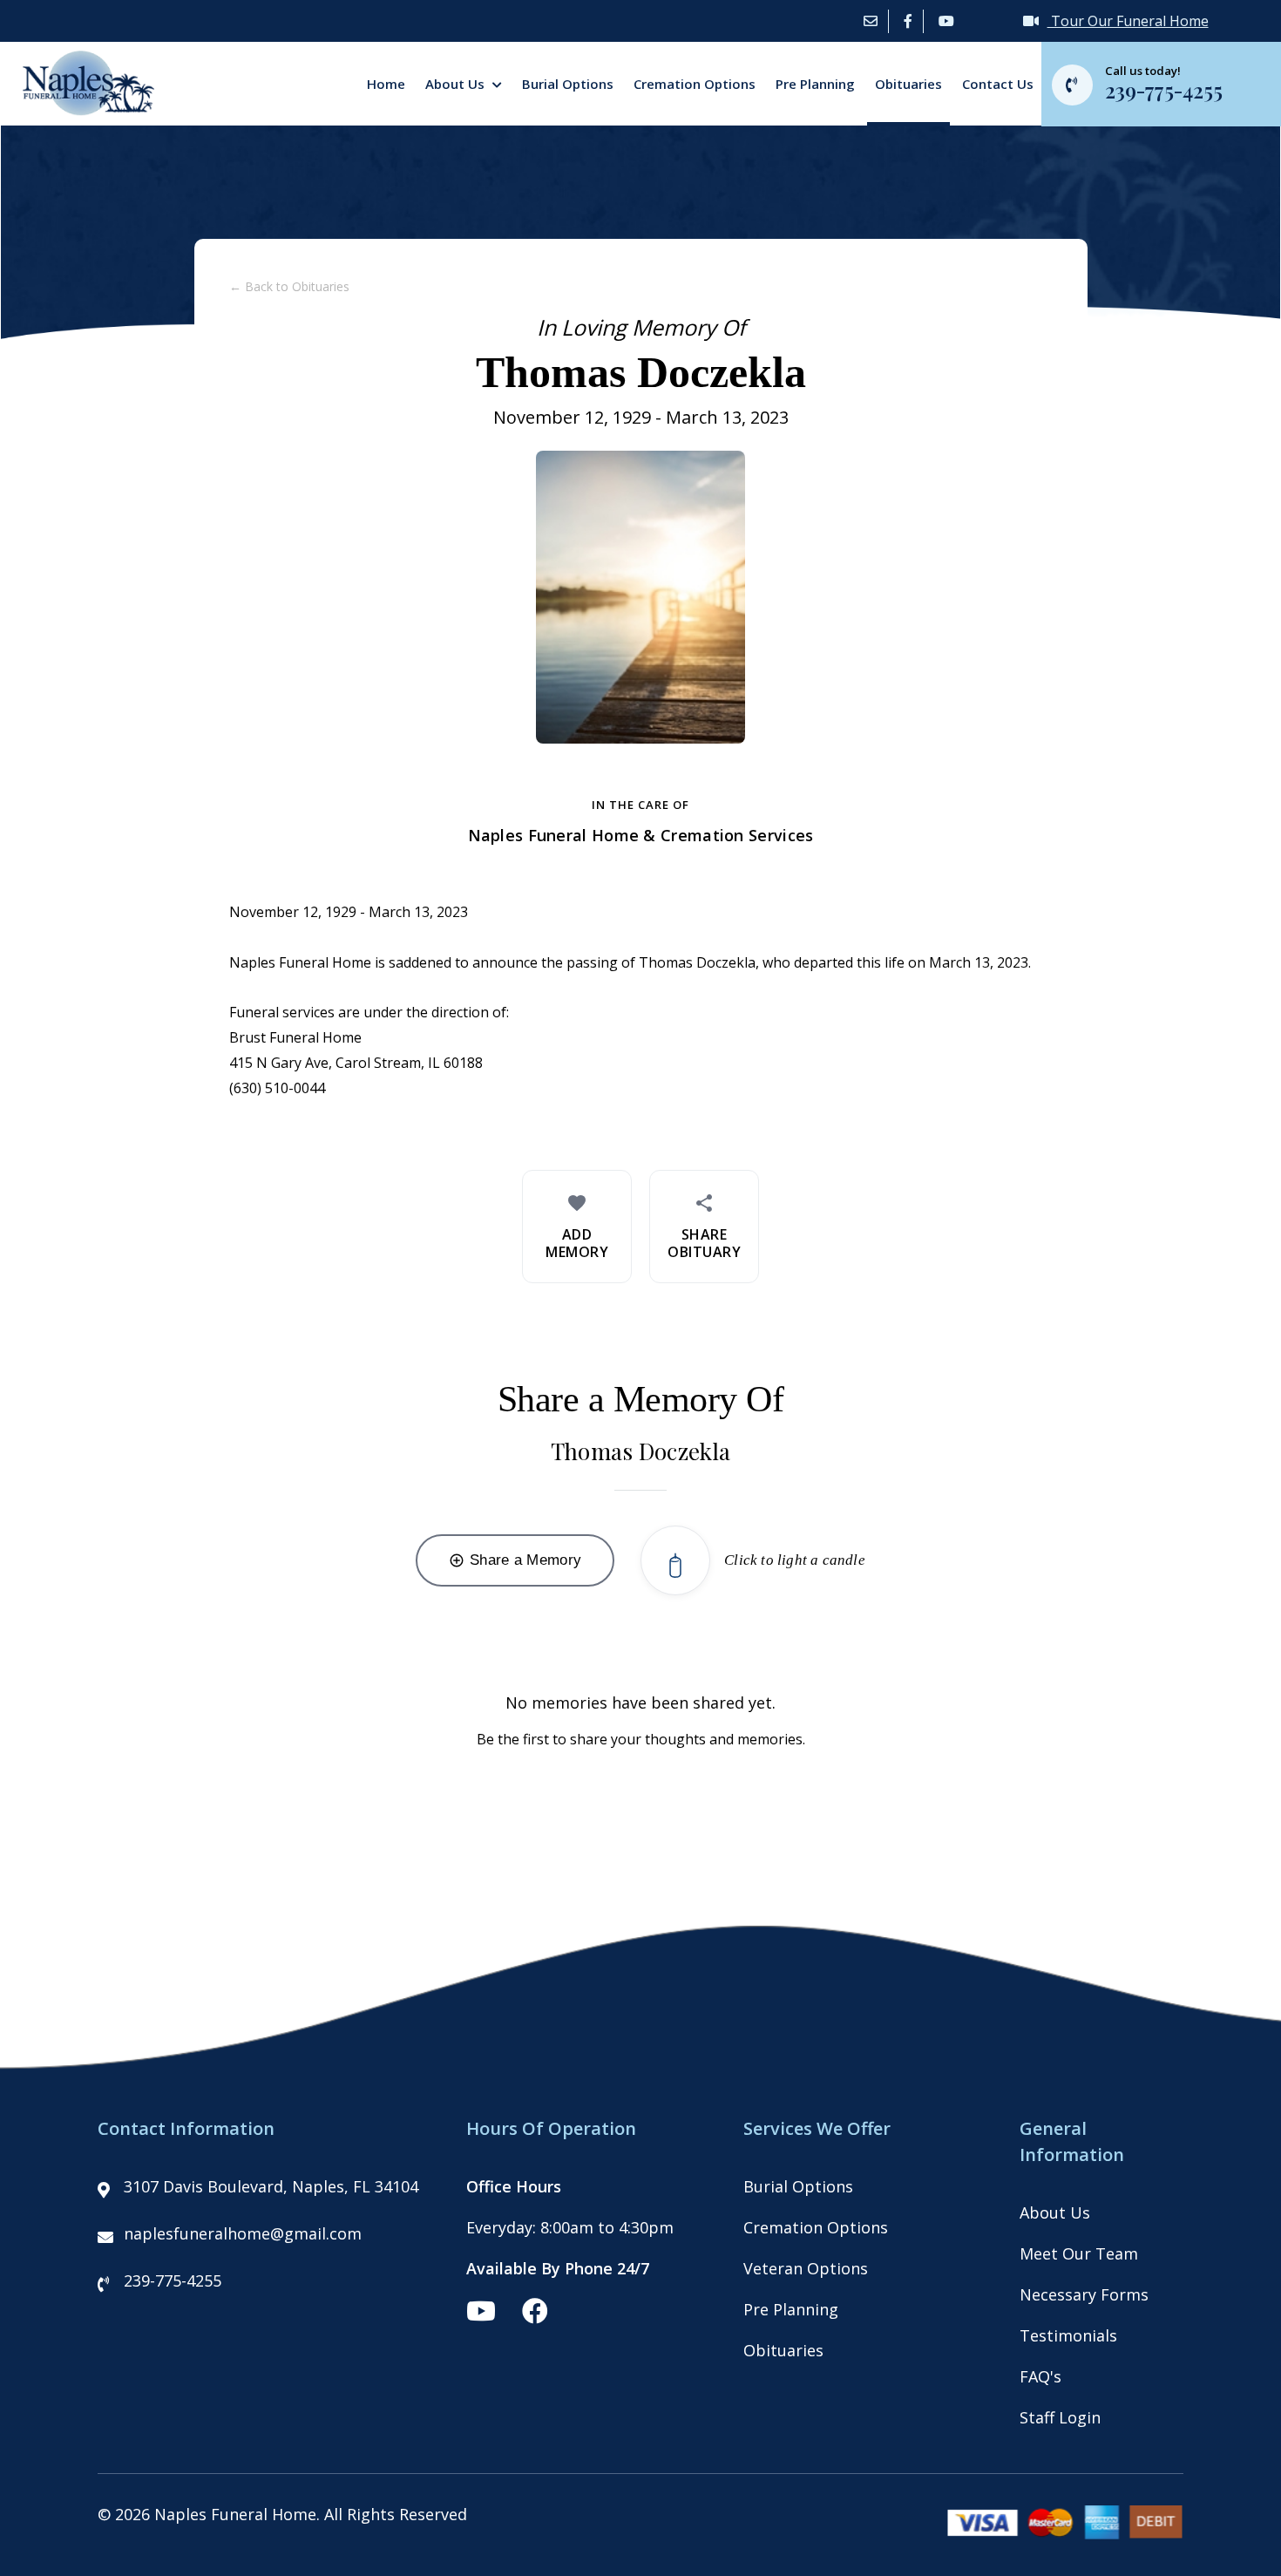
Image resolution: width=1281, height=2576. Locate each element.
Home (386, 84)
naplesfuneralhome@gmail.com (243, 2233)
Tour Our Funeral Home (1128, 21)
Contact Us (998, 84)
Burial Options (568, 84)
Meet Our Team (1079, 2253)
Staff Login (1060, 2417)
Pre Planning (815, 84)
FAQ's (1040, 2376)
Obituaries (908, 84)
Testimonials (1068, 2335)
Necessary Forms (1084, 2294)
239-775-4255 (173, 2280)
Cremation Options (695, 84)
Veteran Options (806, 2268)
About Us (457, 84)
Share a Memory (515, 1560)
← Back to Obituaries (289, 286)
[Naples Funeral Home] (81, 110)
